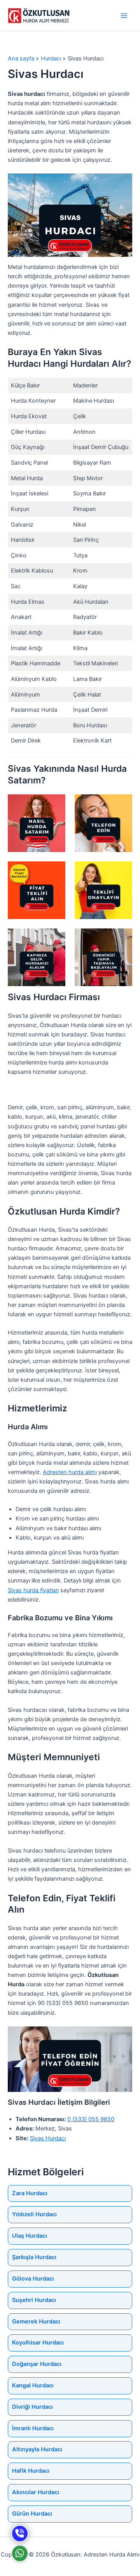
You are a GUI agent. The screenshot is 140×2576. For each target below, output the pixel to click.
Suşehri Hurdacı (34, 2300)
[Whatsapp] (20, 2553)
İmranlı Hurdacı (33, 2428)
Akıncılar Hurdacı (36, 2492)
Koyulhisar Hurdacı (38, 2343)
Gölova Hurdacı (33, 2279)
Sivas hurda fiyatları (33, 1590)
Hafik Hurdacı (31, 2471)
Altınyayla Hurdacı (37, 2449)
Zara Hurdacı (30, 2193)
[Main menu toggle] (124, 16)
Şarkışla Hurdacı (34, 2257)
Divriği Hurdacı (32, 2407)
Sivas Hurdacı (48, 2138)
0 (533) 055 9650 (91, 2119)
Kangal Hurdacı (33, 2385)
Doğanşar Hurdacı (37, 2364)
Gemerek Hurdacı (36, 2321)
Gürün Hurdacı (32, 2514)
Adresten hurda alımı (70, 1472)
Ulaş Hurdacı (30, 2236)
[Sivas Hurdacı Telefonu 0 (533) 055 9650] (20, 2534)
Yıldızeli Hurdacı (34, 2214)
